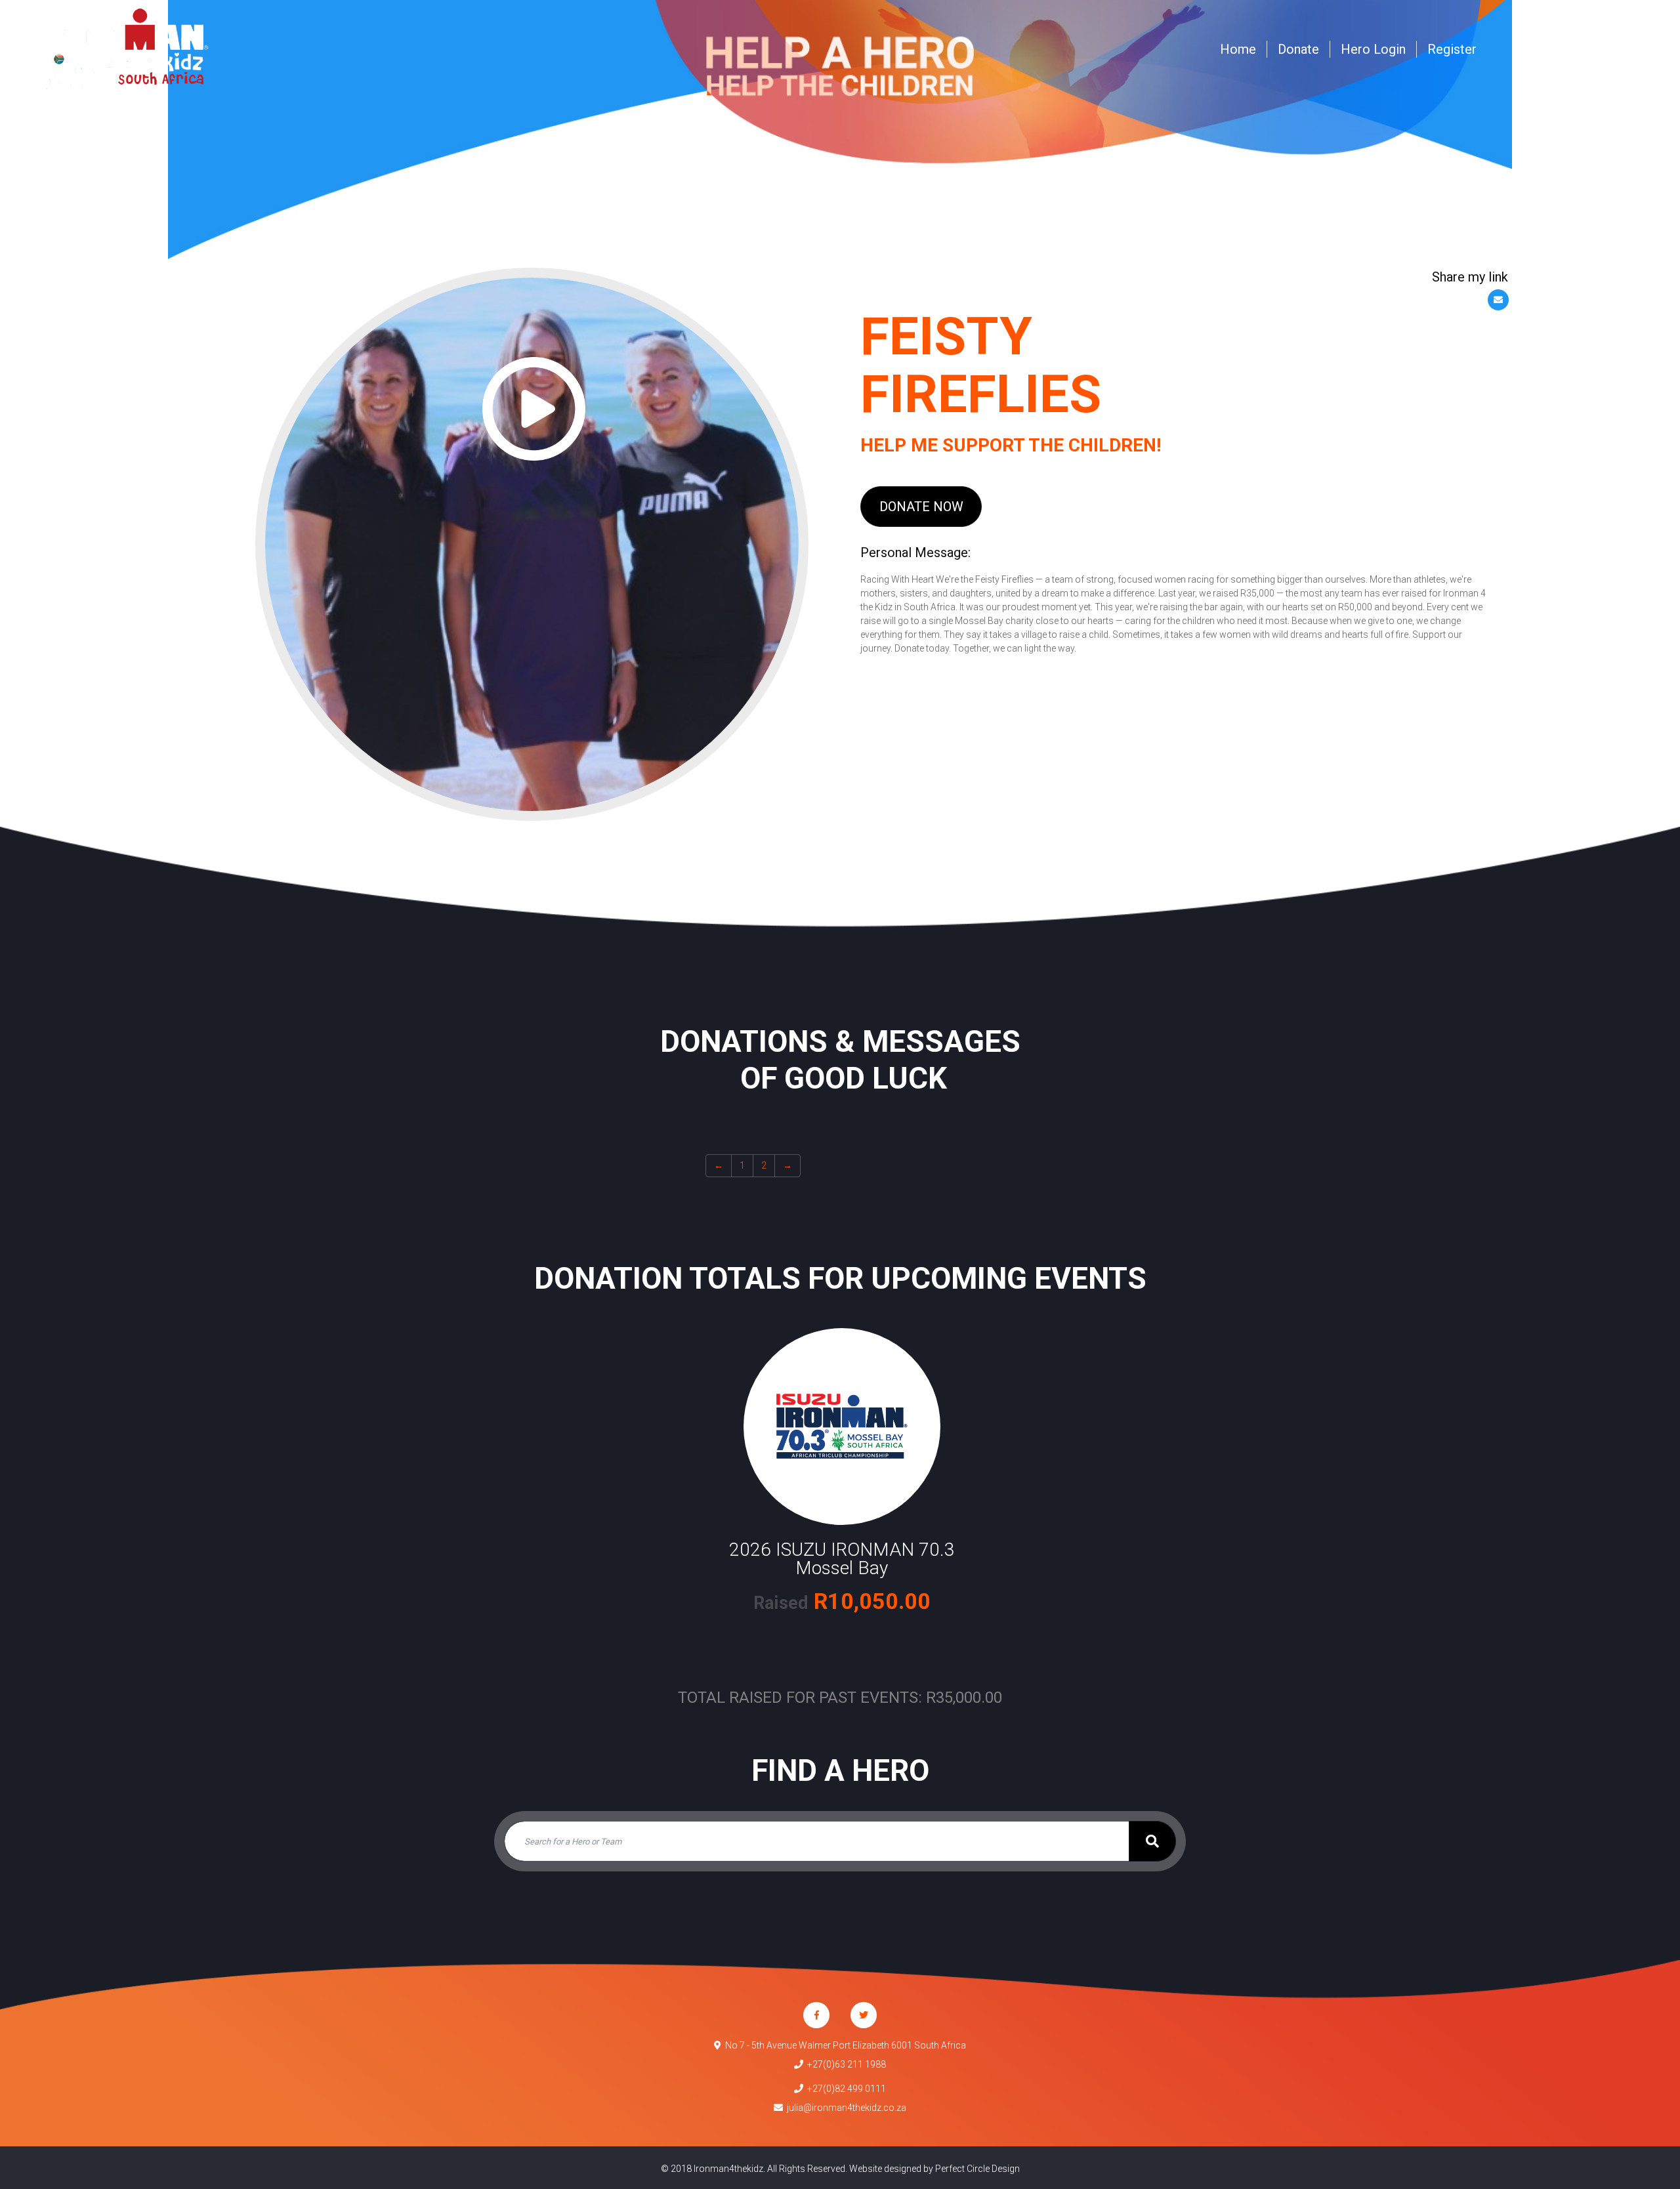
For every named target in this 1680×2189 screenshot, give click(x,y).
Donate (1298, 49)
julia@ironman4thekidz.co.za (845, 2108)
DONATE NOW (921, 507)
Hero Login (1373, 49)
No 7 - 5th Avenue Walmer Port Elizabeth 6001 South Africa (844, 2045)
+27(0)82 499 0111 (845, 2089)
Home (1238, 49)
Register (1452, 49)
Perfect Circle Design (977, 2169)
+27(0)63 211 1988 (845, 2064)
